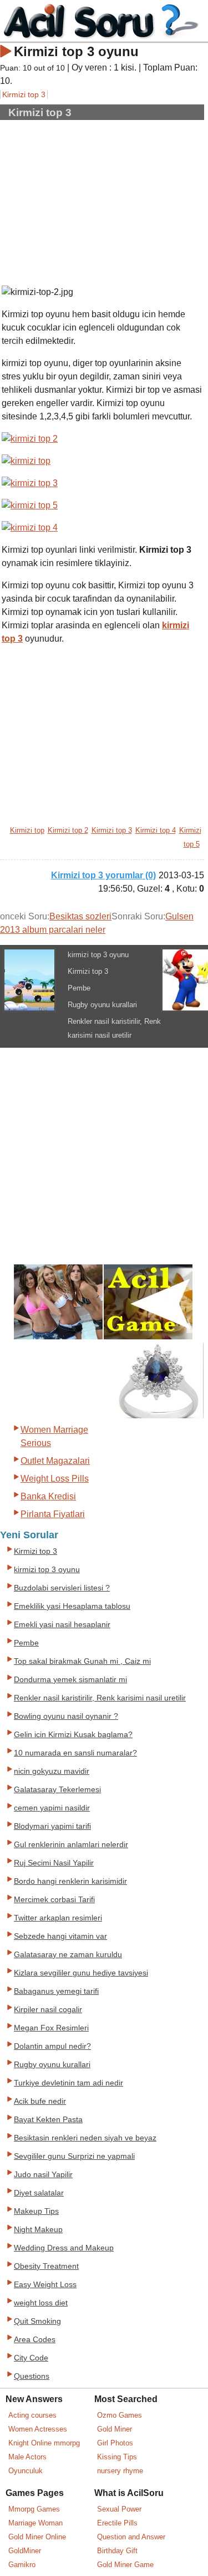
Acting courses (32, 2415)
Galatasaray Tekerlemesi (57, 1790)
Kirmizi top (27, 830)
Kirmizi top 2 (68, 830)
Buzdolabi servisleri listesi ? (62, 1588)
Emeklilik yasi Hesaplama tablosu (72, 1606)
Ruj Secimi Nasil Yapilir (54, 1863)
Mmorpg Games (34, 2509)
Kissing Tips (117, 2457)
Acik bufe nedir (40, 2101)
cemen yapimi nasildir (52, 1808)
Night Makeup (38, 2230)
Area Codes (35, 2340)
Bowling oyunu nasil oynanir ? (66, 1716)
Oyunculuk (26, 2471)
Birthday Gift (117, 2551)
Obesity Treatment (46, 2266)
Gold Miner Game (125, 2565)
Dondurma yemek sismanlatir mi (70, 1680)
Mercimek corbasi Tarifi (54, 1900)
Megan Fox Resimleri (51, 2028)
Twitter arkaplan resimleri (58, 1918)
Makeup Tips (36, 2211)
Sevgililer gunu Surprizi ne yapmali (74, 2156)
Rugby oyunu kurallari (102, 1005)
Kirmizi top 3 (24, 94)
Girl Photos (115, 2443)
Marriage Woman (35, 2523)
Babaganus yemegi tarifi (56, 1991)
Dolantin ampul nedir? (52, 2046)
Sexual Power (119, 2509)
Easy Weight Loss (45, 2285)
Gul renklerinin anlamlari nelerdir (71, 1845)
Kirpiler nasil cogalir (48, 2010)
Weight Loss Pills (55, 1479)
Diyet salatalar (39, 2193)
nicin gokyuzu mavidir (52, 1771)
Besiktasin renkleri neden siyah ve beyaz (85, 2138)
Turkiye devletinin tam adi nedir (69, 2083)
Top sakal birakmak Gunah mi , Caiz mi (82, 1661)
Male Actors (27, 2457)
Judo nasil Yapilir (43, 2175)
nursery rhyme (120, 2471)
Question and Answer (131, 2537)
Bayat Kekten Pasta (48, 2120)
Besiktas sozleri (80, 916)
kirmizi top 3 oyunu (98, 955)
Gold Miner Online (37, 2537)
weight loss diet (41, 2303)
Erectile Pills (117, 2523)
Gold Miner (115, 2429)
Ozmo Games (120, 2415)
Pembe (79, 988)
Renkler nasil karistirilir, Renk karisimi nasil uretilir (100, 1698)
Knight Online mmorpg (44, 2443)
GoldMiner (25, 2551)
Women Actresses (38, 2429)
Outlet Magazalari (55, 1461)
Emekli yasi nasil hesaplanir (62, 1625)
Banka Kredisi (48, 1496)
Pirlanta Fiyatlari (53, 1514)
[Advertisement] (102, 199)
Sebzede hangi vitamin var (60, 1936)
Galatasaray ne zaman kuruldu (68, 1955)
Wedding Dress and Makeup (64, 2248)
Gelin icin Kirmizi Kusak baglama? (73, 1735)
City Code (31, 2358)
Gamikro (22, 2565)
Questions (32, 2376)
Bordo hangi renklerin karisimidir (70, 1881)
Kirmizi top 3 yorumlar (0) (103, 875)
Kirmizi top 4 (156, 830)
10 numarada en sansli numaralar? (75, 1753)
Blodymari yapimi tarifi (52, 1826)
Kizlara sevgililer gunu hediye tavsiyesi (81, 1973)
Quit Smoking (37, 2321)
